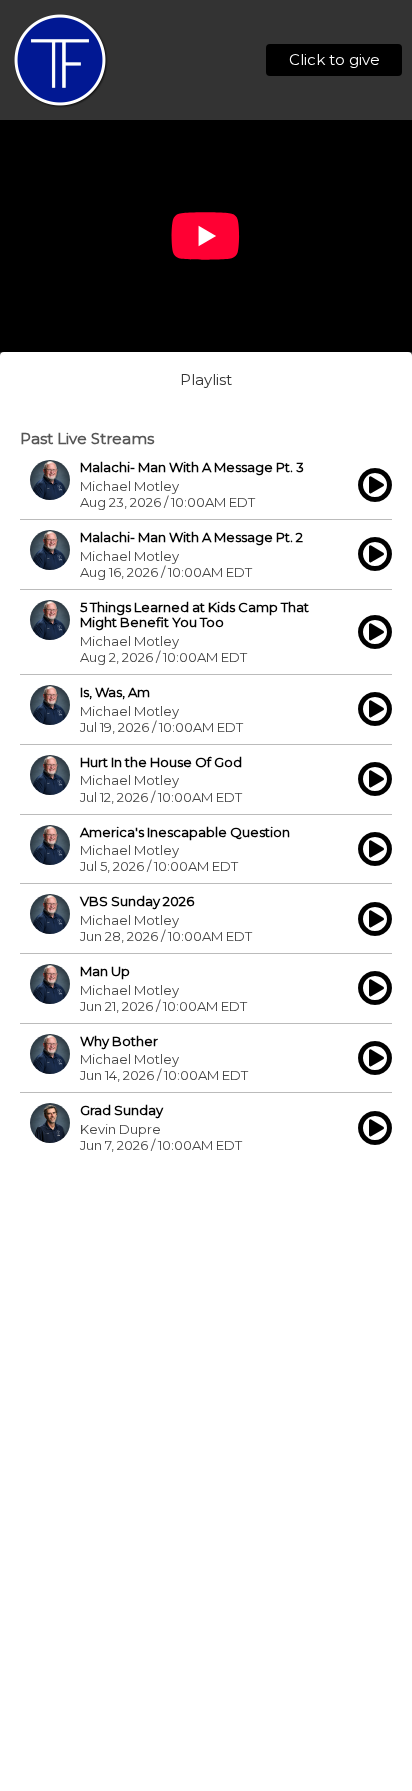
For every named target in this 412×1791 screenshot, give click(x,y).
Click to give (334, 59)
